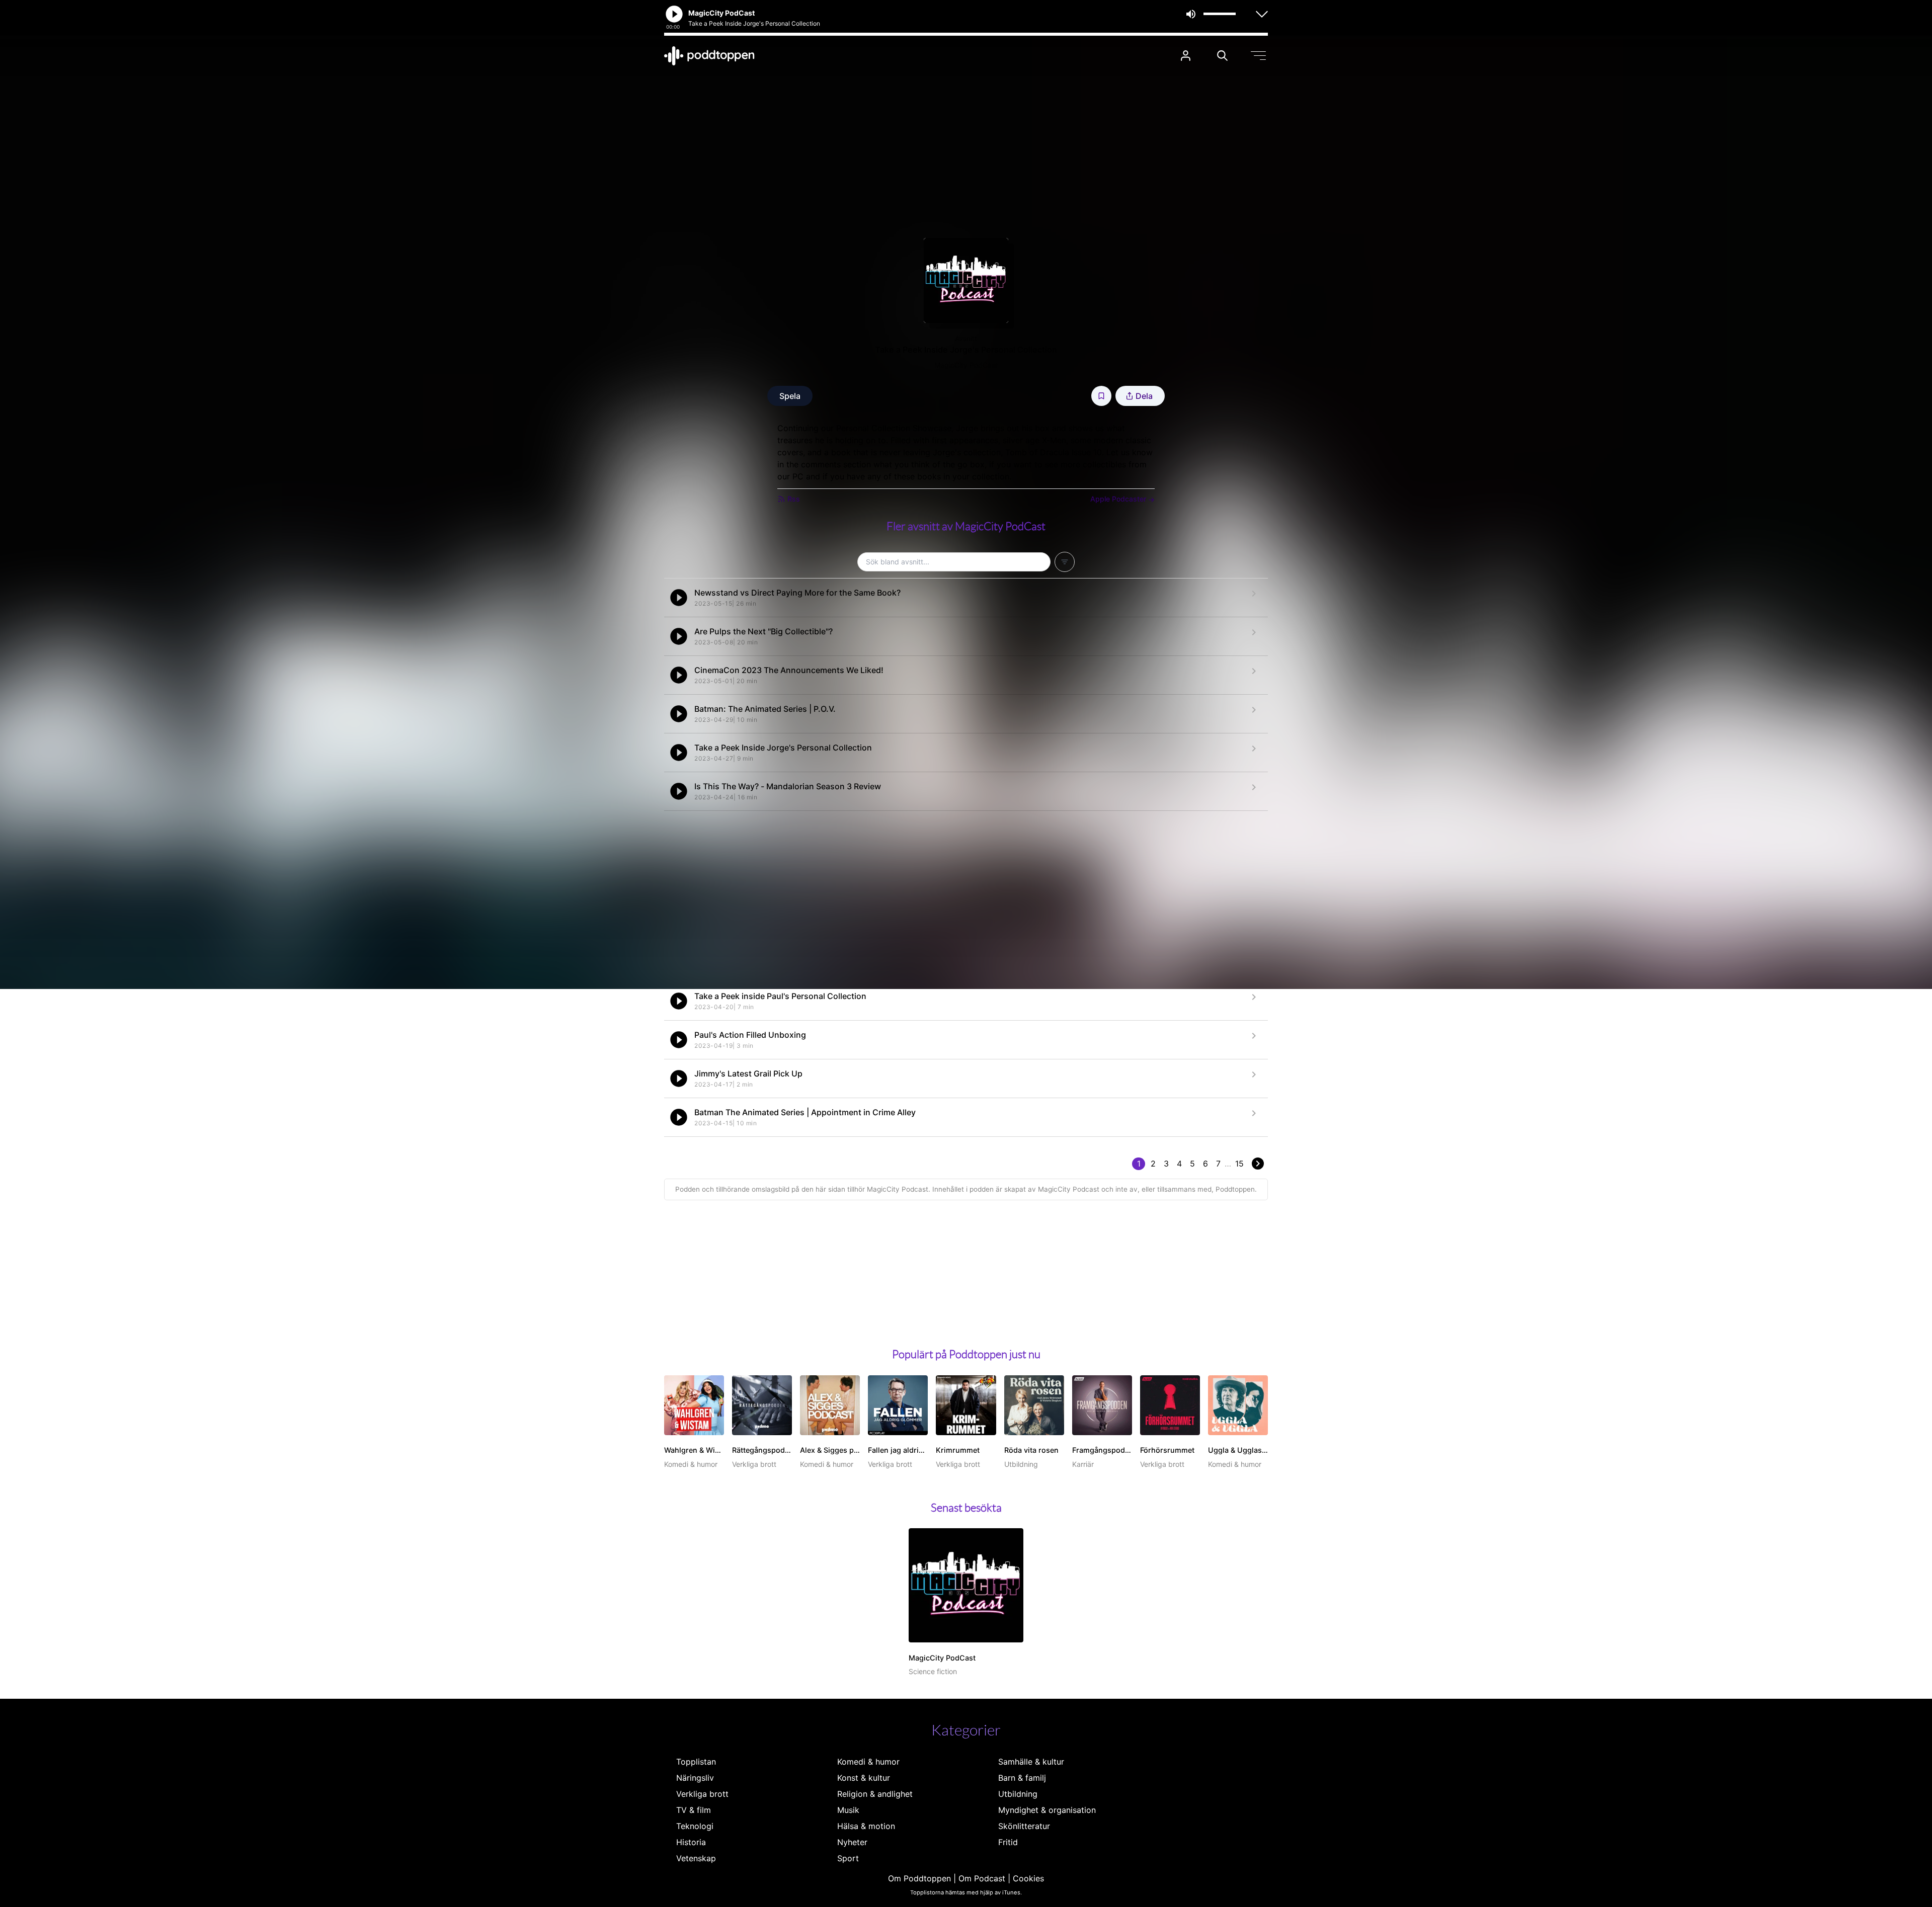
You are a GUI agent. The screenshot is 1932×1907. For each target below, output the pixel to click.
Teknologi (695, 1826)
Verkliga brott (702, 1794)
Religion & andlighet (875, 1794)
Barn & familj (1022, 1778)
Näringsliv (695, 1778)
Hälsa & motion (866, 1826)
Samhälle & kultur (1031, 1762)
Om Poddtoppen (919, 1878)
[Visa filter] (1065, 562)
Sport (848, 1858)
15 (1239, 1164)
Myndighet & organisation (1047, 1810)
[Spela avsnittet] (679, 598)
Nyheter (852, 1842)
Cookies (1028, 1878)
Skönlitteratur (1024, 1826)
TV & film (694, 1810)
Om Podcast (982, 1878)
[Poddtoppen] (709, 56)
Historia (691, 1842)
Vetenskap (696, 1858)
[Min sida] (1186, 56)
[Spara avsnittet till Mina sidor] (1101, 396)
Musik (848, 1810)
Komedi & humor (868, 1762)
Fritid (1008, 1842)
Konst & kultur (864, 1778)
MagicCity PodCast (966, 365)
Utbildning (1018, 1794)
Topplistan (696, 1762)
